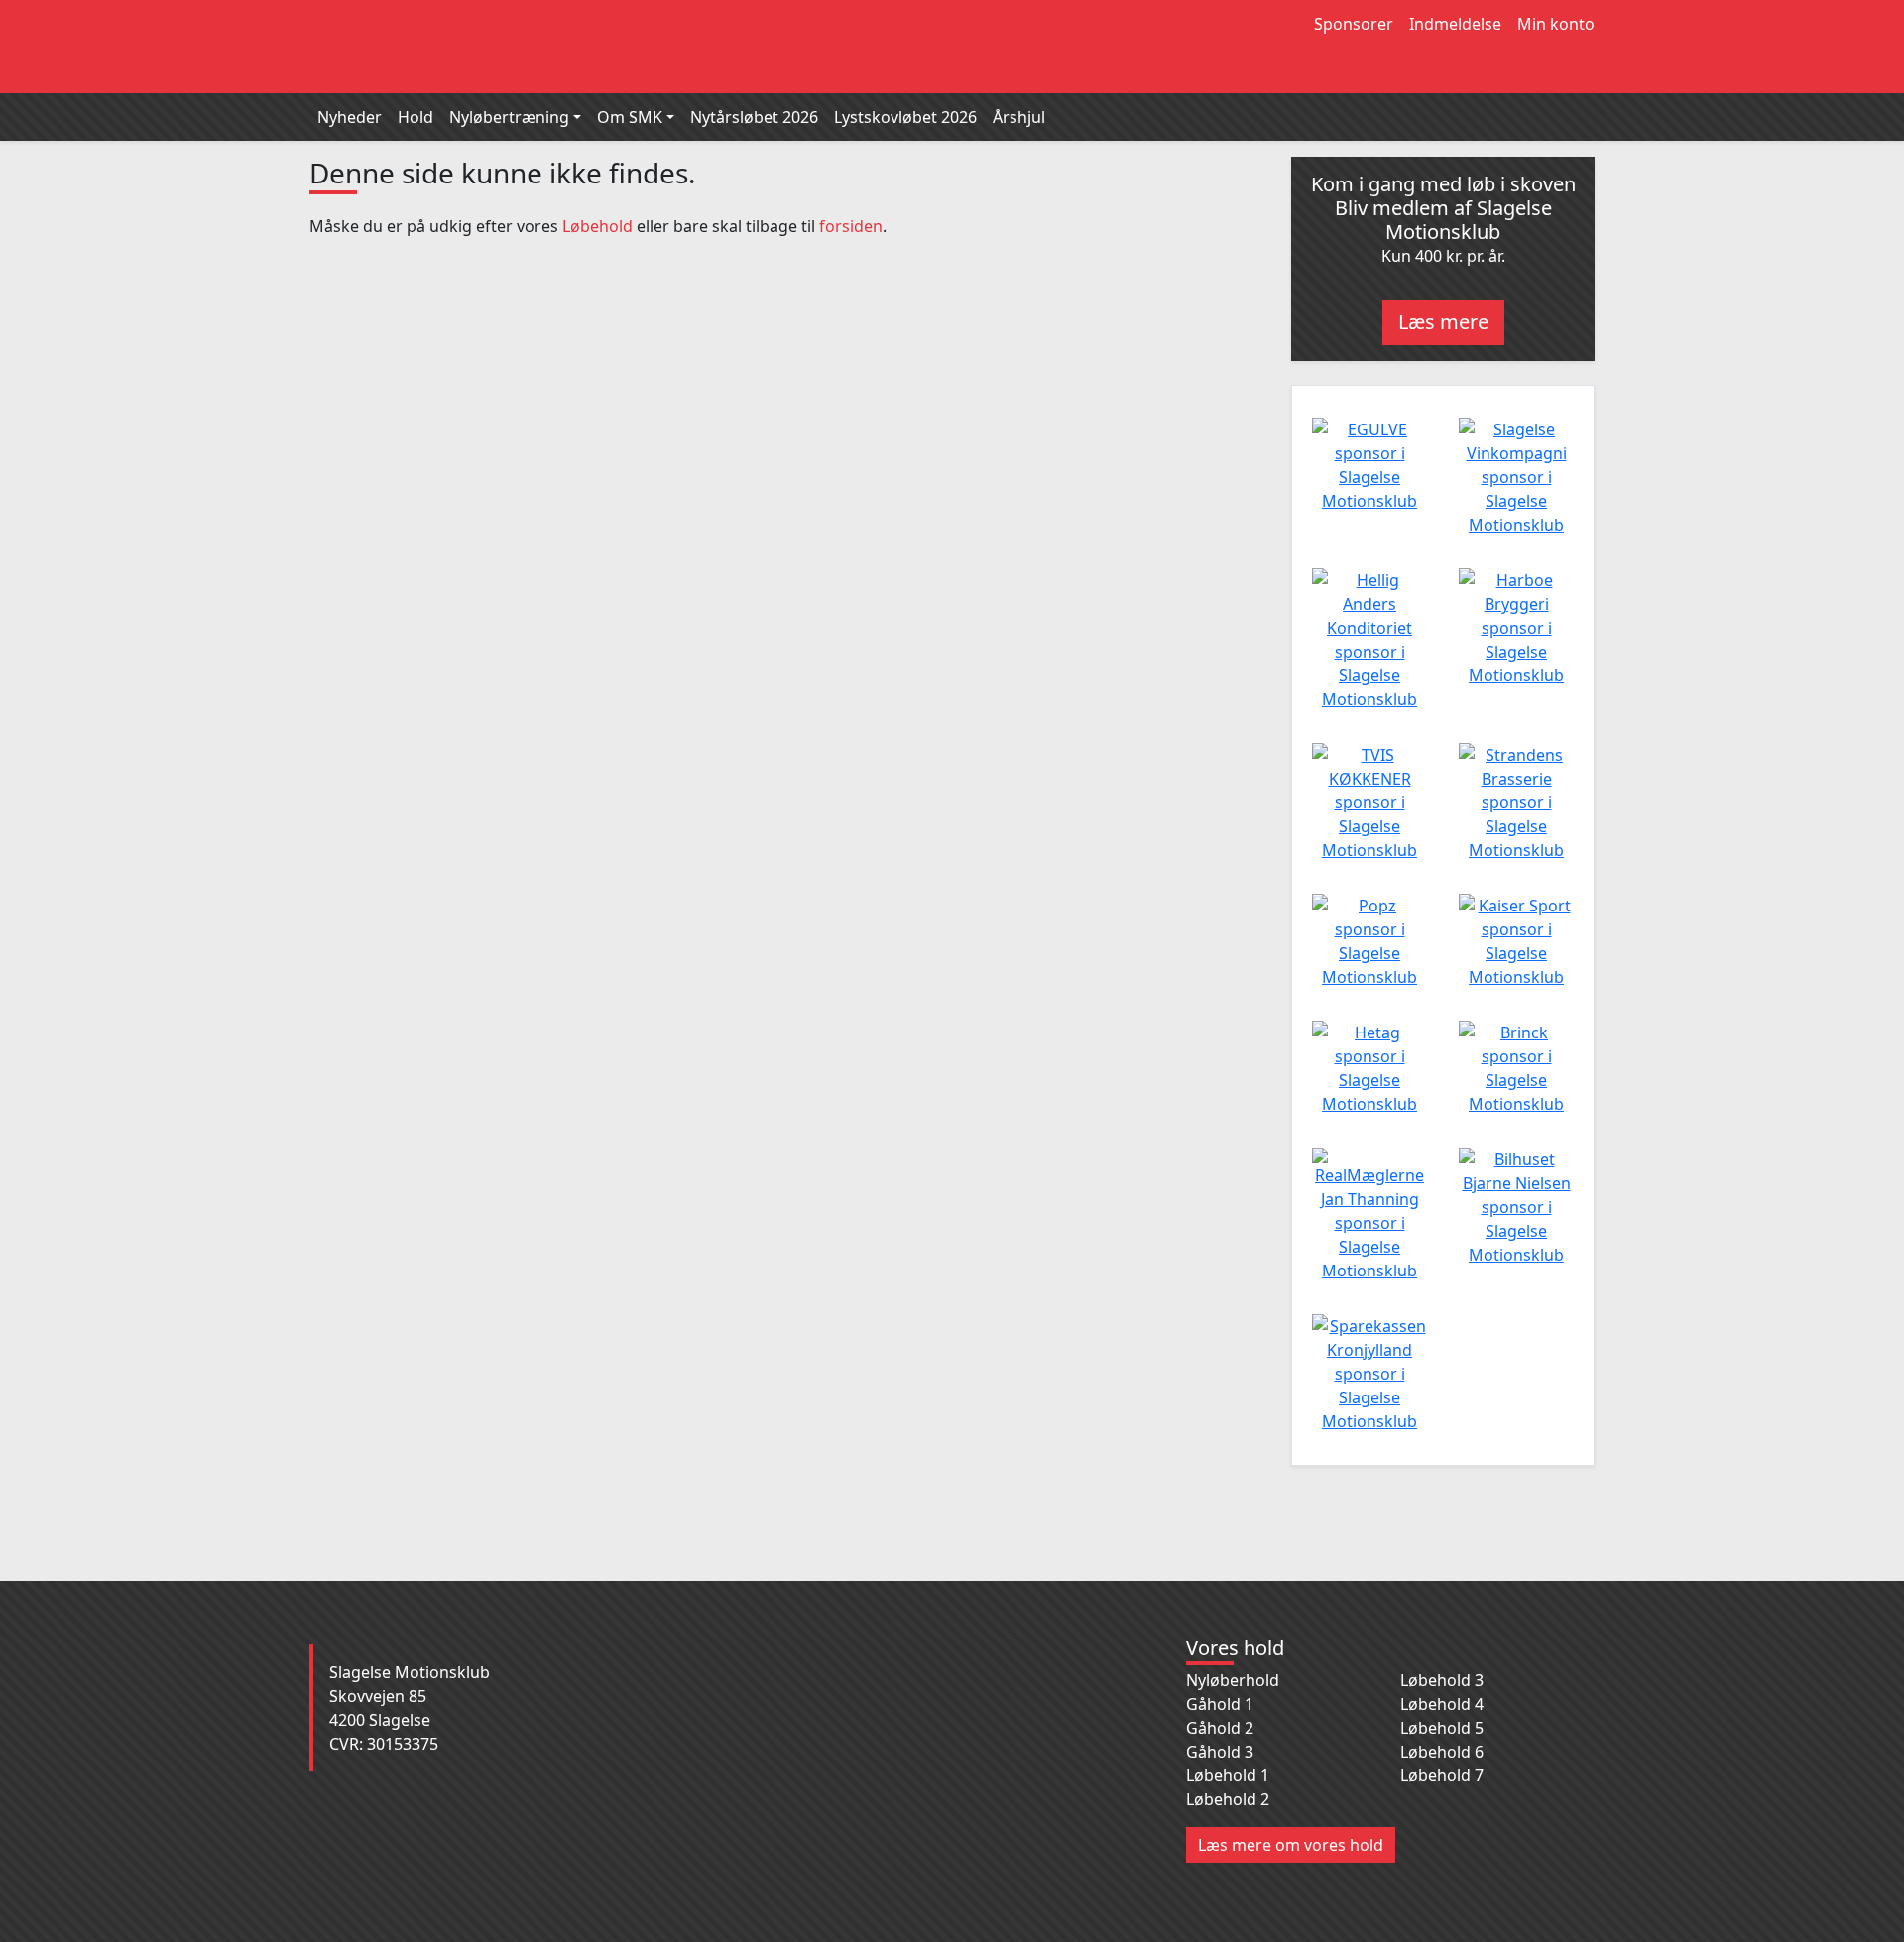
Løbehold (597, 226)
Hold (416, 117)
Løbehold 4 (1442, 1704)
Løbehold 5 (1442, 1728)
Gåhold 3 (1220, 1752)
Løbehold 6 (1442, 1752)
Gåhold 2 (1220, 1728)
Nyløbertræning (509, 117)
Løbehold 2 (1228, 1799)
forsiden (851, 226)
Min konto (1556, 24)
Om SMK (630, 117)
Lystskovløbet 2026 (905, 117)
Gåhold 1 (1220, 1704)
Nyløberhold (1233, 1680)
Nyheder (350, 117)
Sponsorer (1354, 24)
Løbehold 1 (1228, 1775)
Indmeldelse (1455, 24)
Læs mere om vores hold (1291, 1845)
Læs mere (1443, 322)
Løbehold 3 (1442, 1680)
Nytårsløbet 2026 (754, 117)
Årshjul (1019, 117)
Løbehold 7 (1442, 1775)
